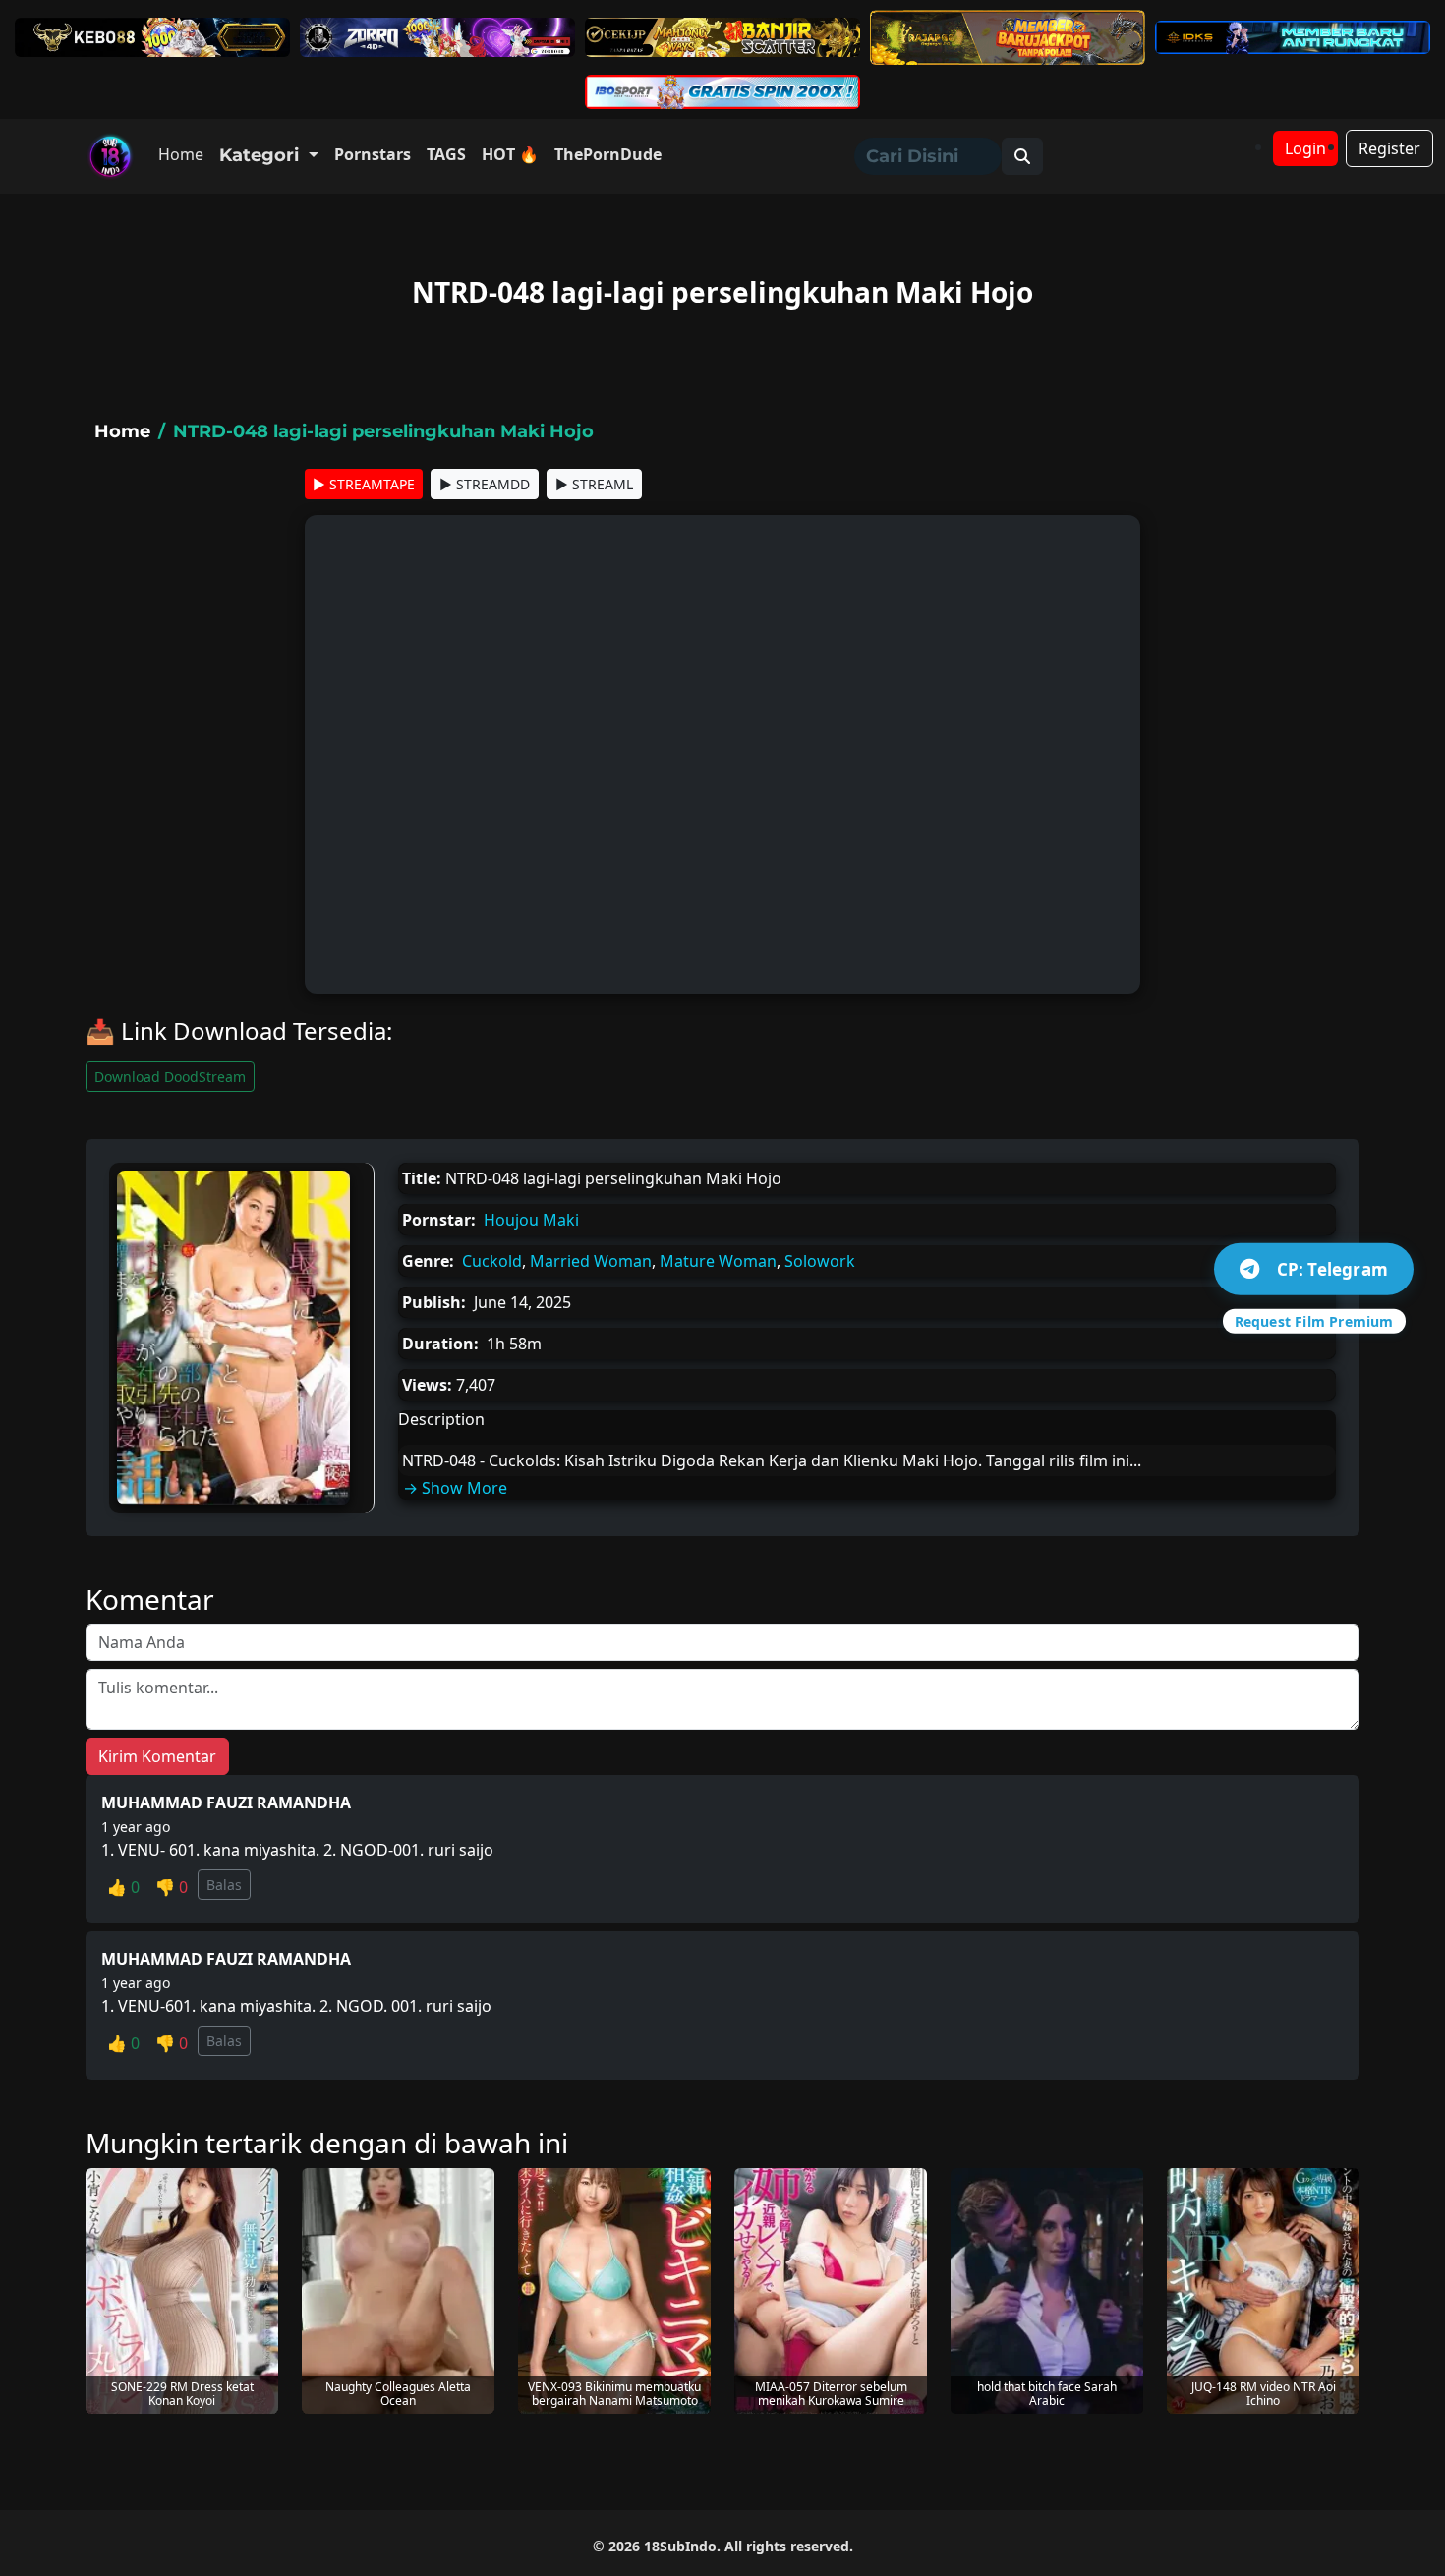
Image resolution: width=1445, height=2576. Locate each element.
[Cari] (1022, 156)
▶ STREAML (594, 484)
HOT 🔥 (510, 154)
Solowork (820, 1261)
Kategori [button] (261, 155)
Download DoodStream (170, 1077)
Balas (224, 1885)
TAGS (446, 154)
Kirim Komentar (157, 1756)
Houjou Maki (531, 1220)
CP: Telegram (1332, 1268)
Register (1389, 148)
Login (1305, 148)
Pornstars (373, 154)
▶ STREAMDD (485, 484)
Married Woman (591, 1261)
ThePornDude (608, 154)
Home (181, 154)
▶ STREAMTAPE (364, 484)
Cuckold (492, 1261)
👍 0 (123, 1887)
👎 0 (172, 1887)
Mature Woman (718, 1261)
